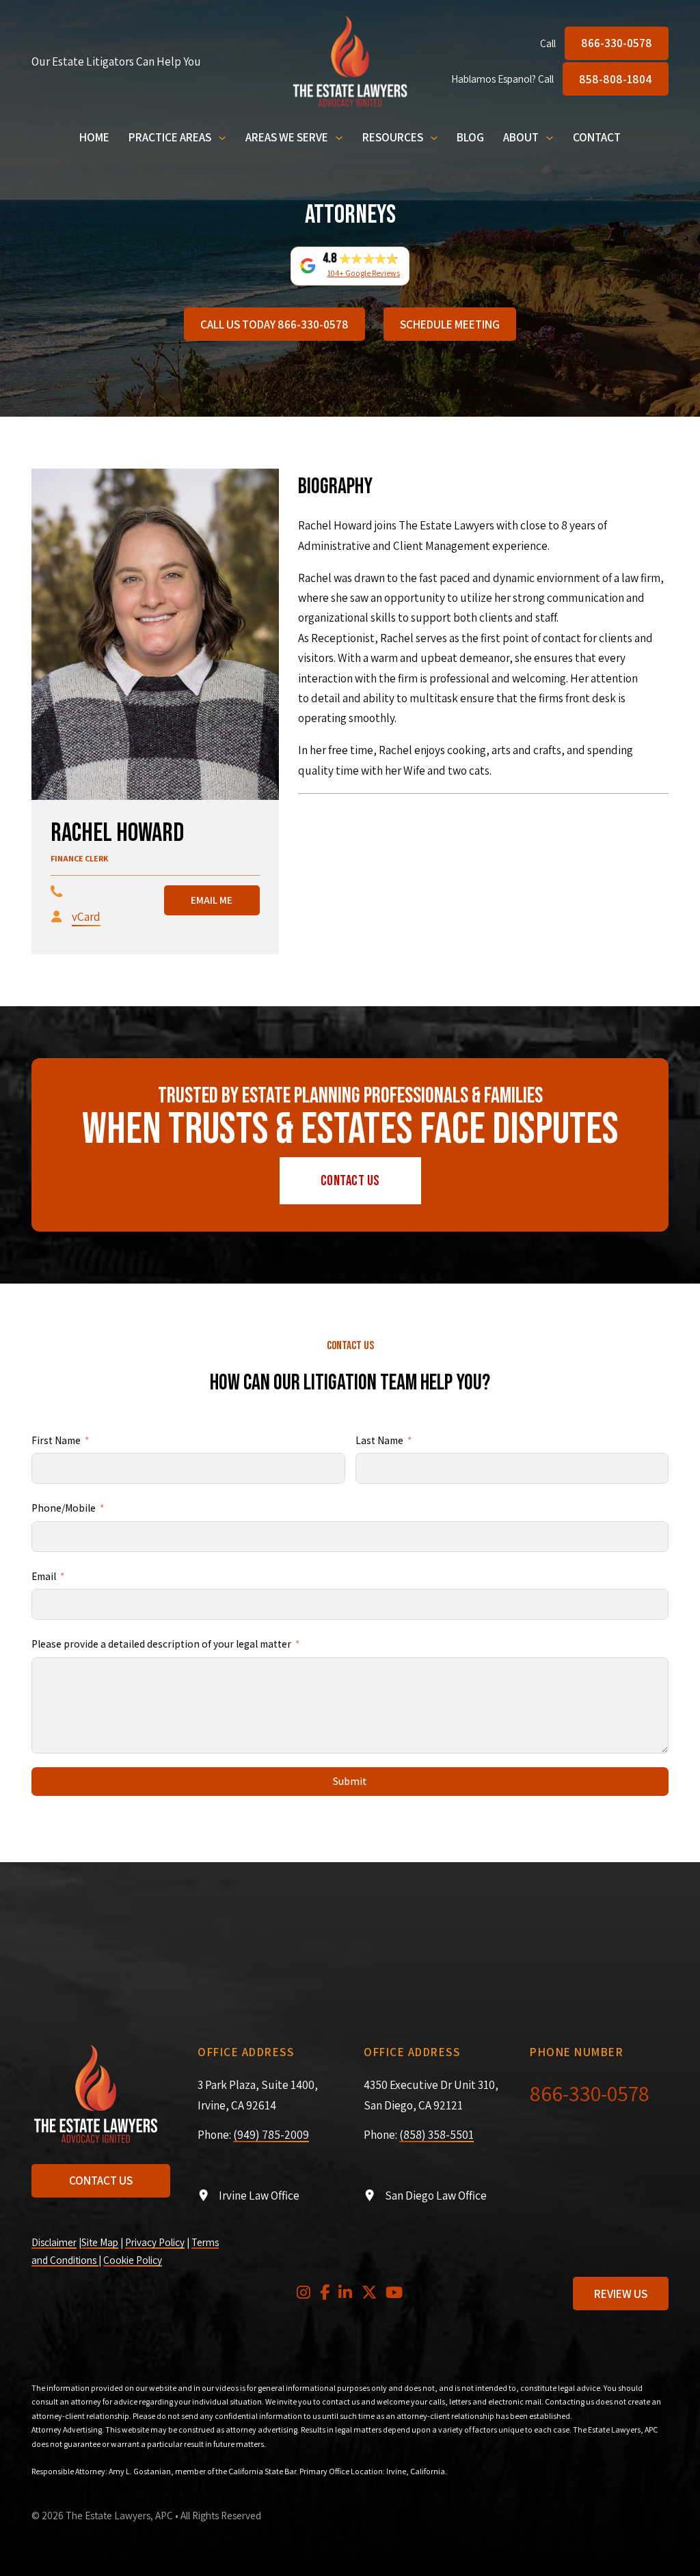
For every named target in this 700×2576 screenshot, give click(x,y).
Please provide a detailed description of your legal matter (161, 1644)
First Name (56, 1440)
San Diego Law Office (436, 2195)
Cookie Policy (133, 2260)
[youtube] (394, 2294)
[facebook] (325, 2294)
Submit (350, 1781)
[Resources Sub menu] (434, 138)
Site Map (100, 2242)
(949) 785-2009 (271, 2134)
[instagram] (304, 2294)
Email (44, 1576)
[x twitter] (369, 2294)
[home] (350, 61)
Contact (597, 137)
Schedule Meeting (450, 324)
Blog (470, 137)
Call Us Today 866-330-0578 (274, 324)
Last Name (379, 1440)
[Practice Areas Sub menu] (222, 138)
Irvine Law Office (259, 2195)
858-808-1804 (616, 79)
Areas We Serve (287, 137)
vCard (86, 916)
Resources (393, 137)
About (521, 137)
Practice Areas (170, 137)
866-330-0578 (617, 43)
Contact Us (350, 1181)
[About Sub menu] (550, 138)
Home (94, 137)
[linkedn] (345, 2294)
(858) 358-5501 (436, 2134)
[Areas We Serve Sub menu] (339, 138)
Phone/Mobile (64, 1508)
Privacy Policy (155, 2242)
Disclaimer (54, 2242)
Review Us (621, 2294)
